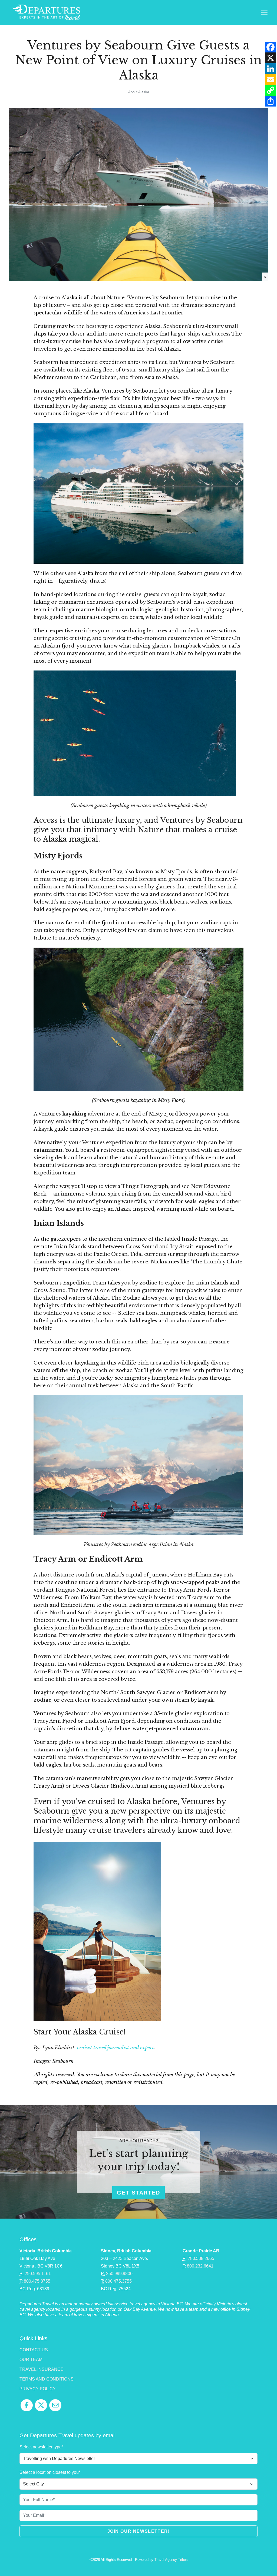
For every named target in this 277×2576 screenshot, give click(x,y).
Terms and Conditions (47, 2379)
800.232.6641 (200, 2266)
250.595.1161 (38, 2274)
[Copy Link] (271, 90)
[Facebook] (271, 47)
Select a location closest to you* (50, 2472)
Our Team (31, 2360)
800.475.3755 (37, 2281)
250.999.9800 (119, 2274)
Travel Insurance (42, 2369)
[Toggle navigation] (264, 12)
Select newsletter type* (41, 2447)
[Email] (271, 79)
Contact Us (34, 2350)
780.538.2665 (201, 2258)
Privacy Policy (38, 2389)
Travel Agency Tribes (171, 2560)
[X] (271, 58)
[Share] (271, 101)
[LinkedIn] (271, 69)
